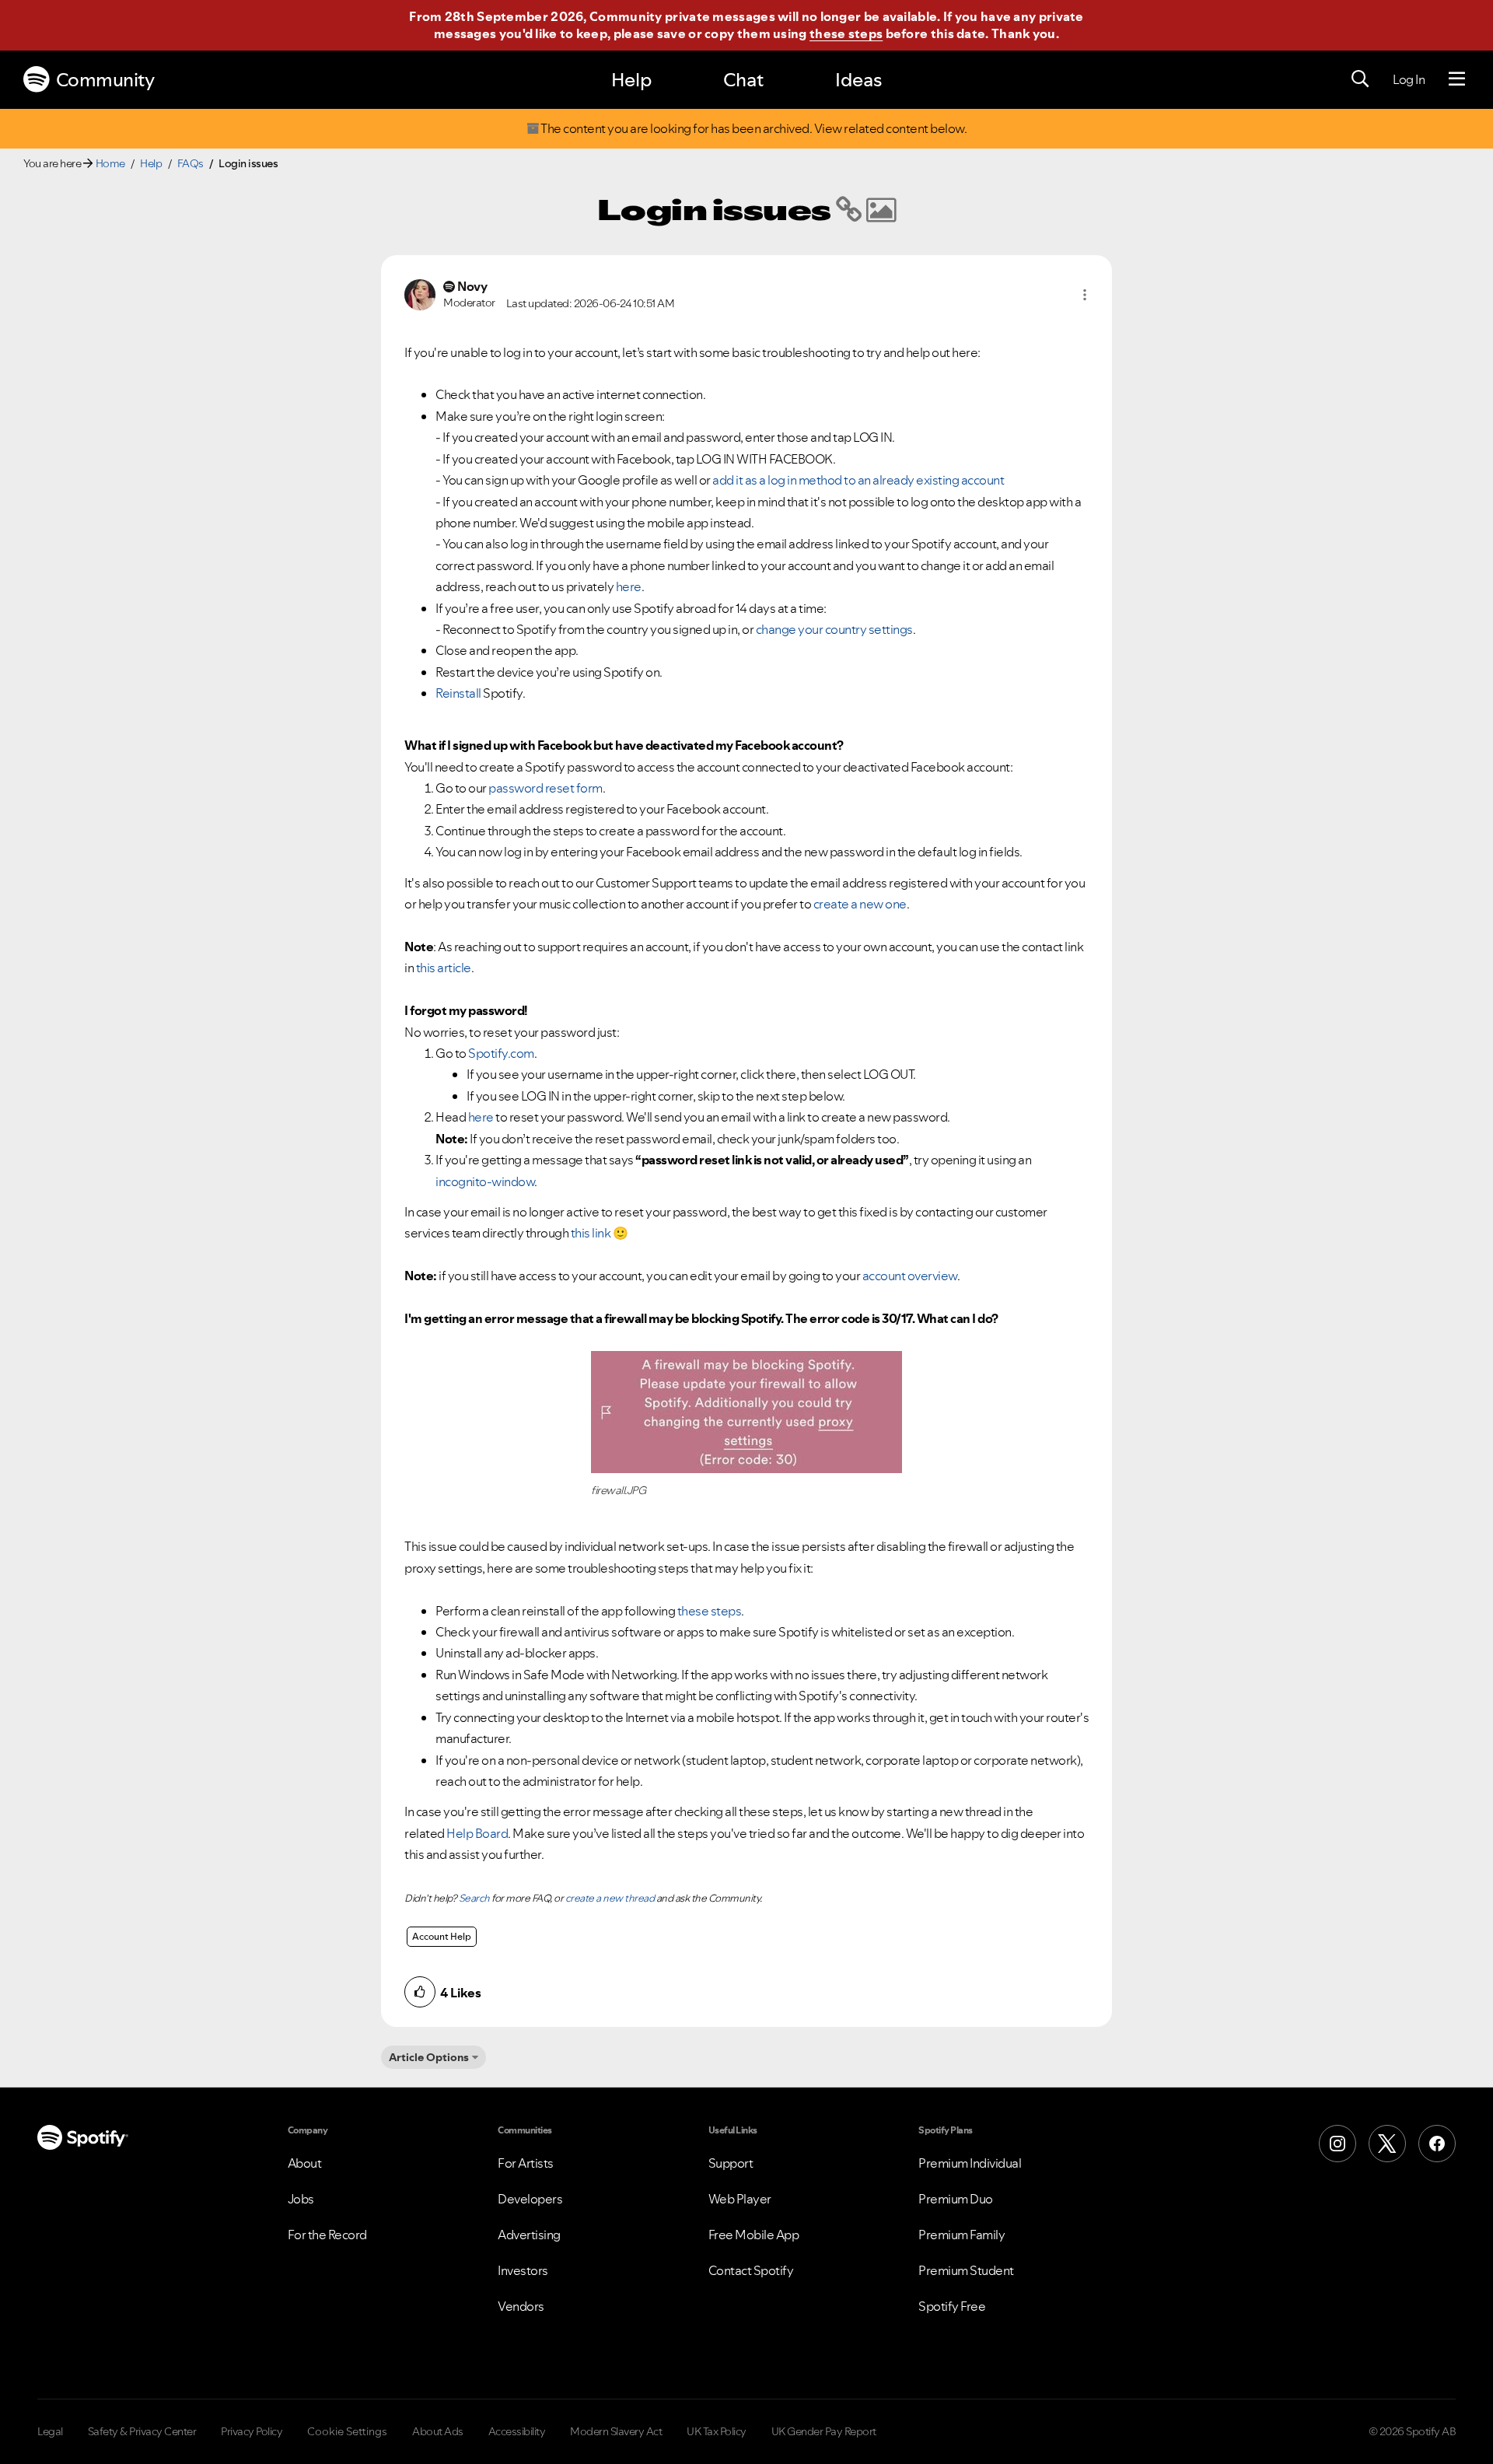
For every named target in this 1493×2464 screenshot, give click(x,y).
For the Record (327, 2235)
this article (444, 968)
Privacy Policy (252, 2431)
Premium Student (966, 2270)
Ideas (858, 80)
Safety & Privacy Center (142, 2431)
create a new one (860, 904)
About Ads (438, 2431)
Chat (743, 80)
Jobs (301, 2199)
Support (731, 2163)
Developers (530, 2199)
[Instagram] (1337, 2144)
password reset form (545, 788)
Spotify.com (501, 1053)
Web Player (740, 2199)
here (629, 586)
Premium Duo (956, 2199)
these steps (846, 33)
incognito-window (485, 1181)
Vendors (521, 2306)
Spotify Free (952, 2306)
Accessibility (517, 2431)
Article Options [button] (429, 2057)
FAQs (191, 163)
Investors (523, 2270)
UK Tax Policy (717, 2431)
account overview (910, 1276)
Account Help (442, 1936)
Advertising (529, 2235)
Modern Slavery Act (616, 2431)
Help (631, 80)
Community (105, 80)
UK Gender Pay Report (824, 2431)
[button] (1085, 295)
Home (110, 163)
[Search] (1360, 79)
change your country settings (834, 629)
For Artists (526, 2163)
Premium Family (962, 2235)
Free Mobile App (754, 2235)
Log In (1409, 79)
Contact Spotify (751, 2270)
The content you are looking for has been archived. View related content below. (753, 129)
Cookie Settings (347, 2431)
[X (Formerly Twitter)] (1387, 2144)
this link (591, 1233)
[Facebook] (1437, 2144)
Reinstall (458, 693)
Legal (50, 2431)
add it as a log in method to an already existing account (858, 480)
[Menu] (1457, 79)
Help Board (477, 1833)
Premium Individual (970, 2163)
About (305, 2163)
